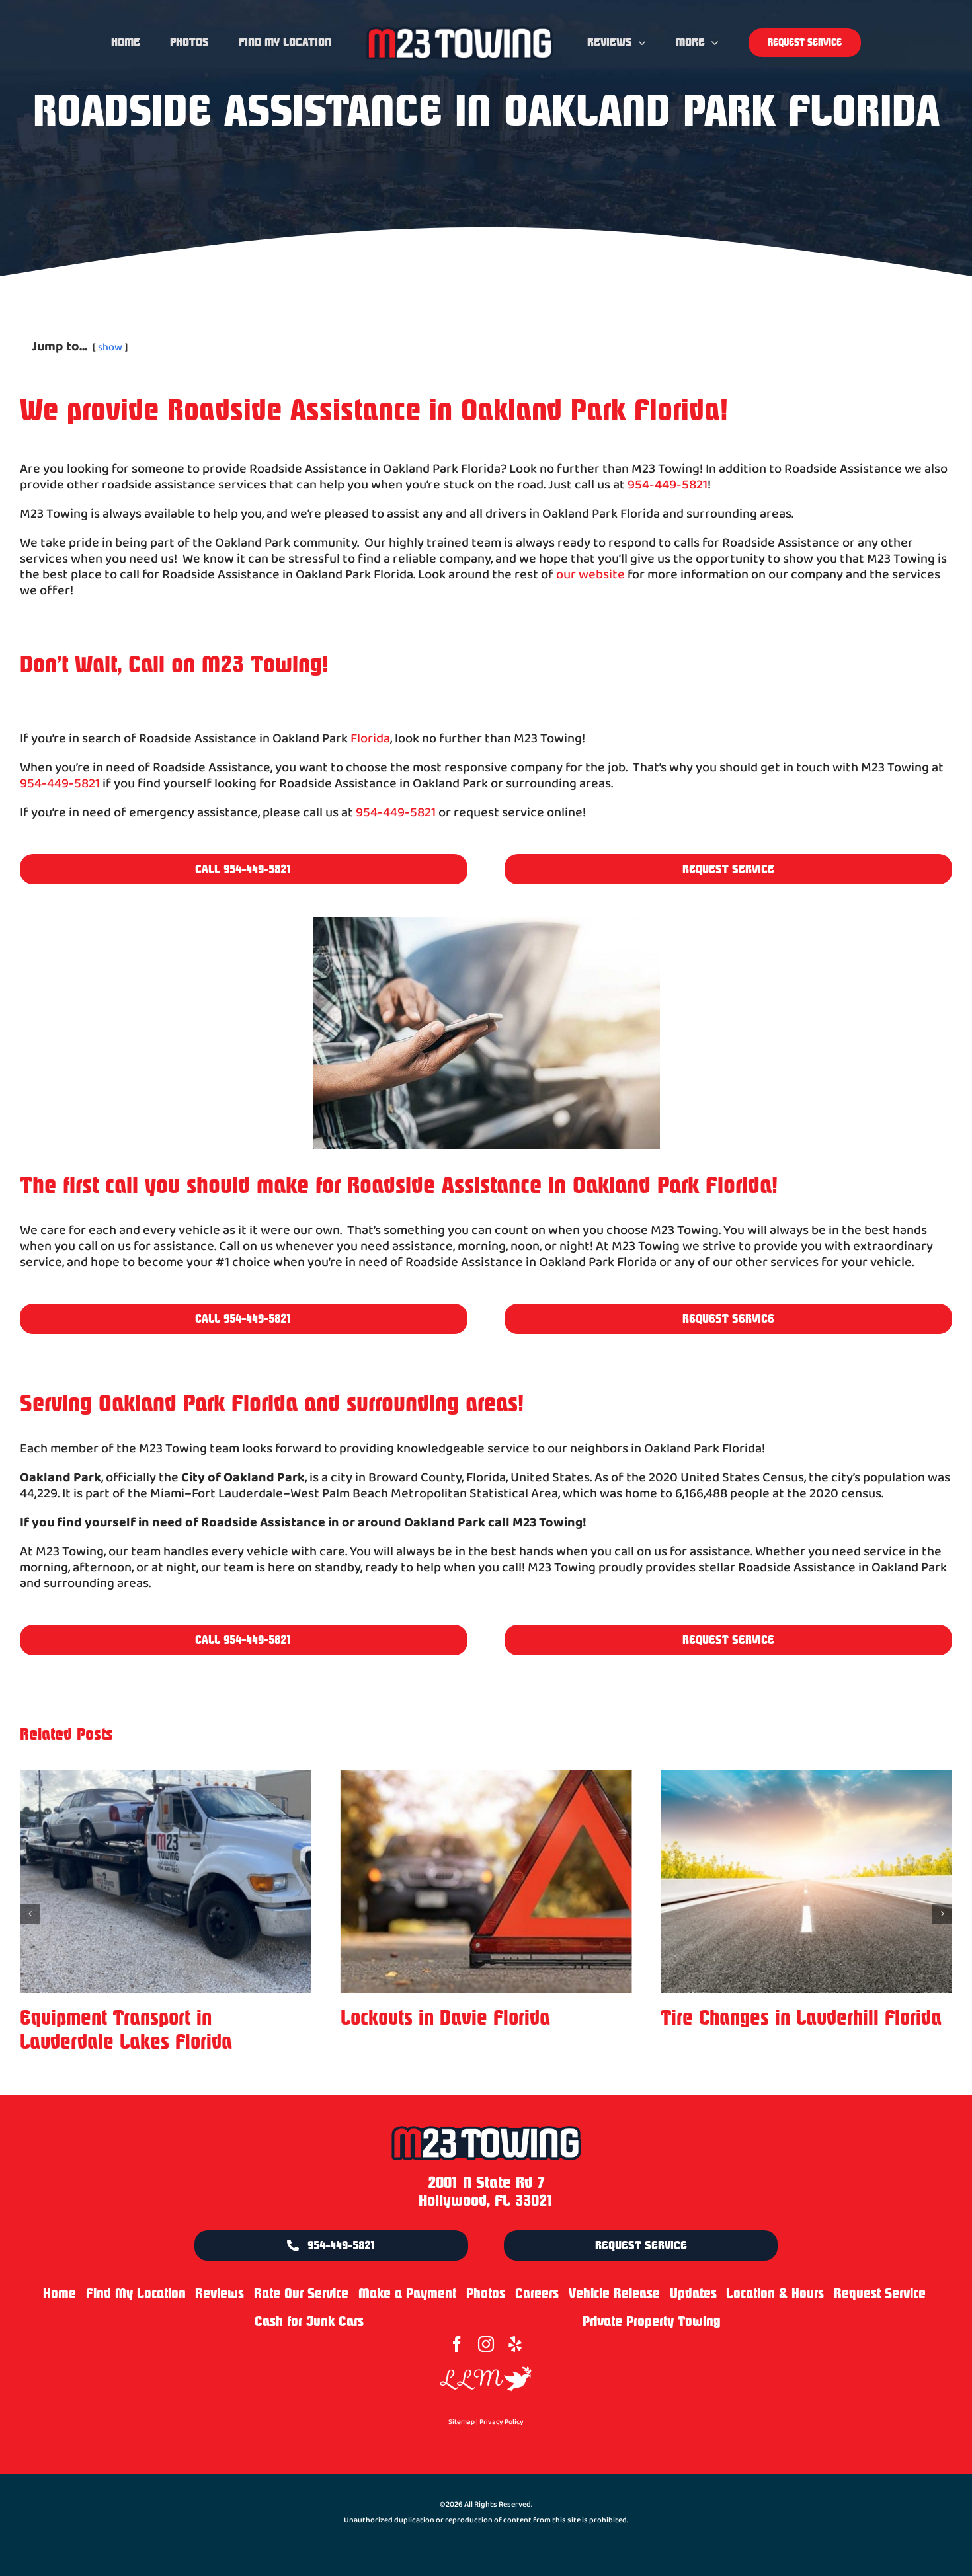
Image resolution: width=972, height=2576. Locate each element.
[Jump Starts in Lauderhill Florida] (806, 1882)
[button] (30, 1902)
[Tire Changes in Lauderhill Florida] (486, 1882)
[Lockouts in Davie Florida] (166, 1882)
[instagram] (486, 2320)
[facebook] (457, 2320)
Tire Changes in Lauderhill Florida (481, 2018)
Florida (370, 739)
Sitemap (462, 2398)
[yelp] (515, 2320)
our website (590, 575)
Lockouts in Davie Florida (125, 2018)
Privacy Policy (502, 2398)
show (110, 347)
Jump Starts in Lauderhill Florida (796, 2018)
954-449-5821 (668, 485)
